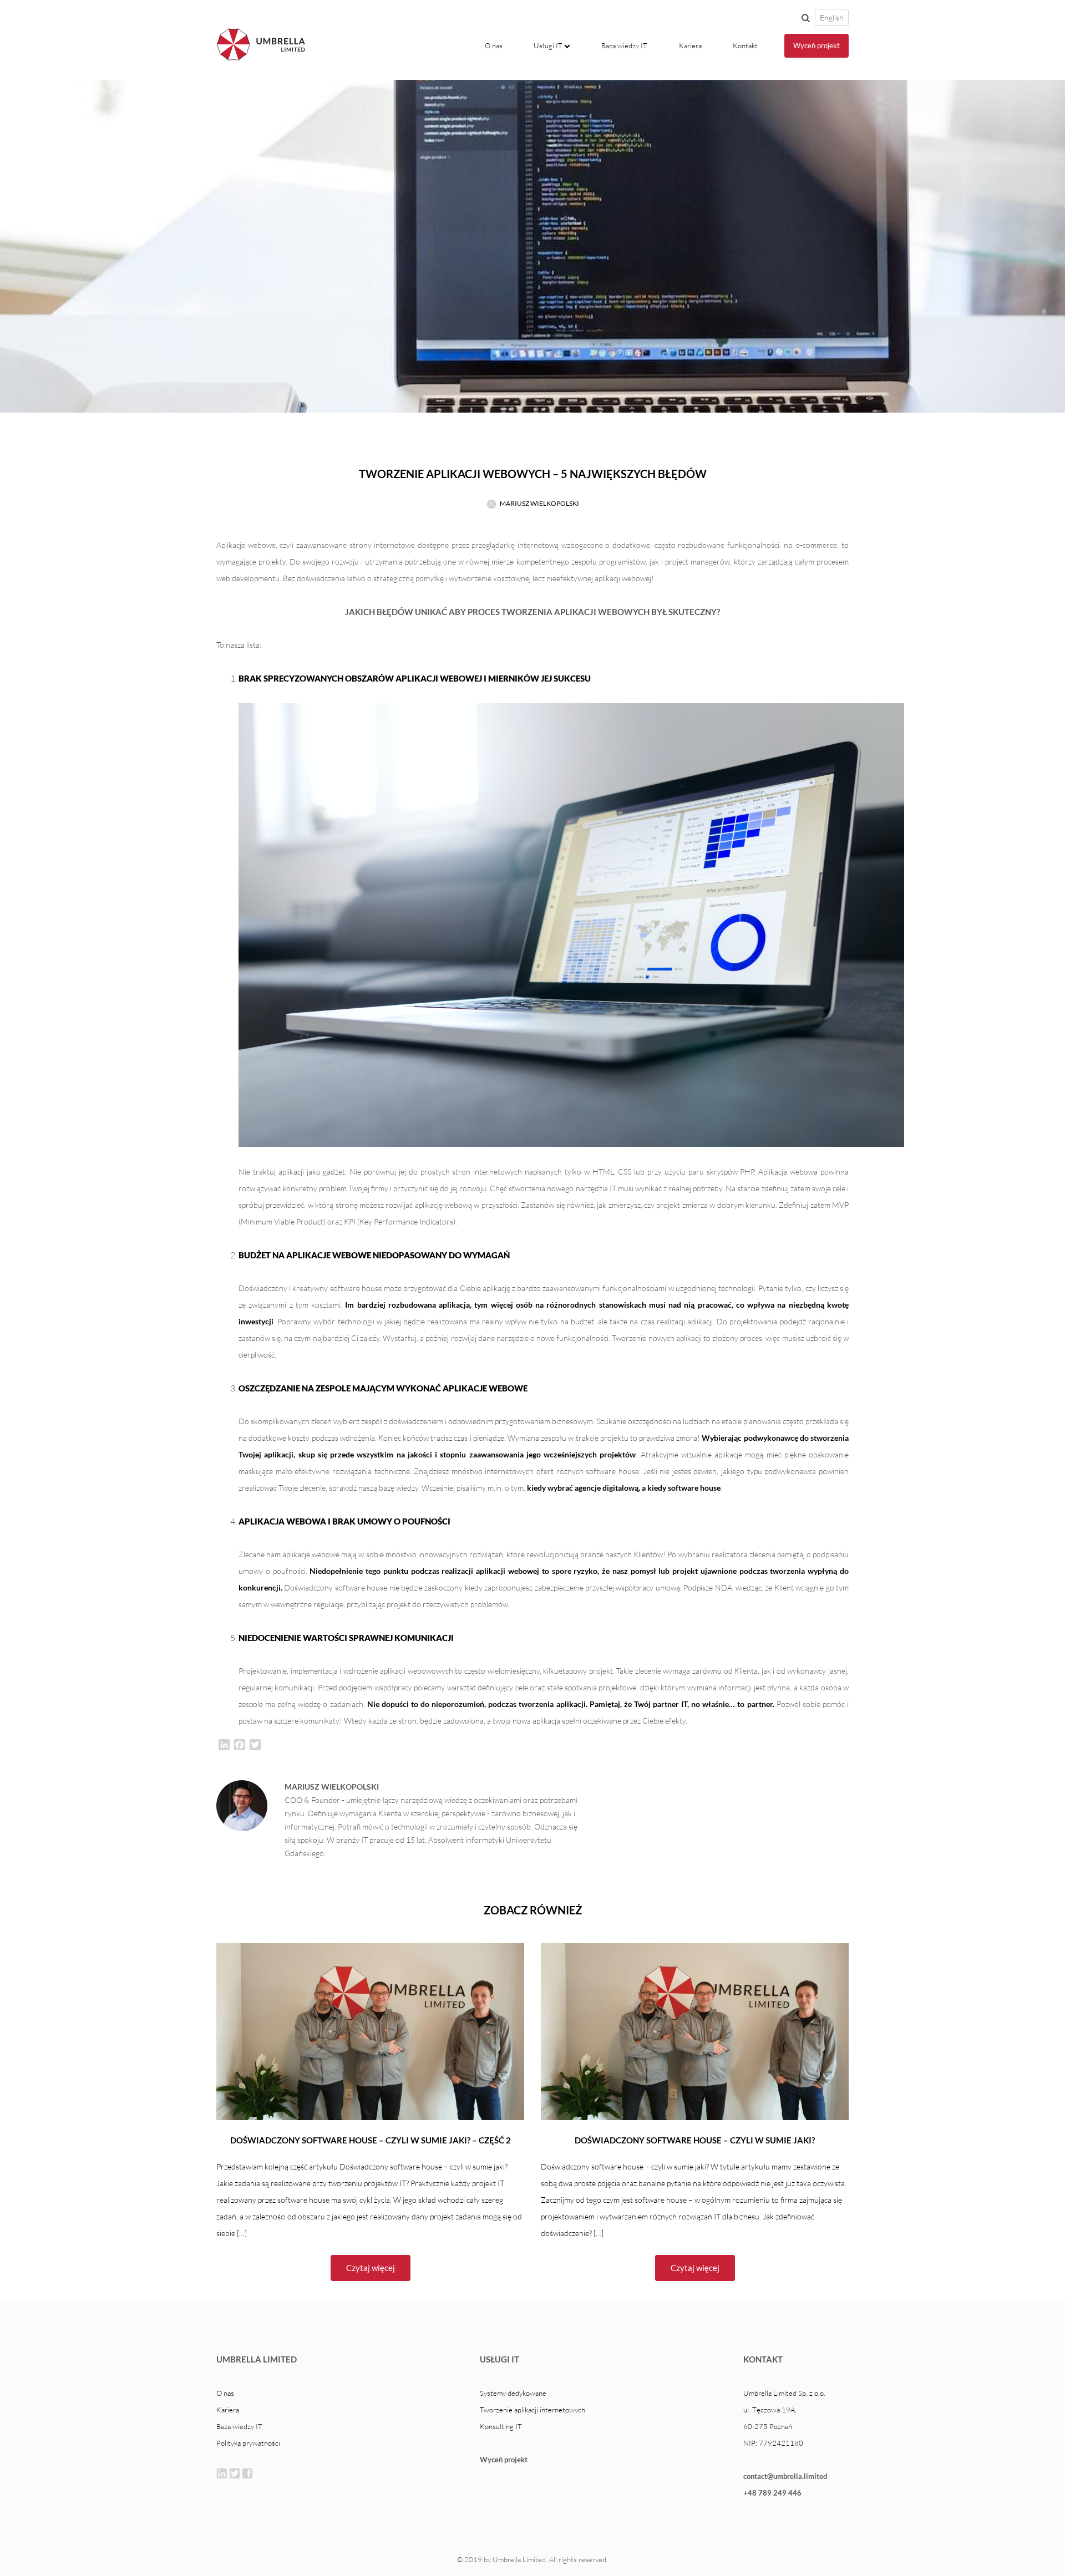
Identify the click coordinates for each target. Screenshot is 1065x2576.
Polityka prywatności (248, 2443)
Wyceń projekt (816, 45)
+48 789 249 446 (772, 2493)
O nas (496, 45)
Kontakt (745, 45)
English (832, 17)
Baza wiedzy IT (624, 45)
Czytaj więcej (371, 2268)
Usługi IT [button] (549, 45)
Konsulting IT (501, 2426)
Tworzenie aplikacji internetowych (532, 2410)
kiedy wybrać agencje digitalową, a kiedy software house (624, 1488)
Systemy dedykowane (513, 2393)
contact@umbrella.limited (785, 2476)
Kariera (690, 45)
